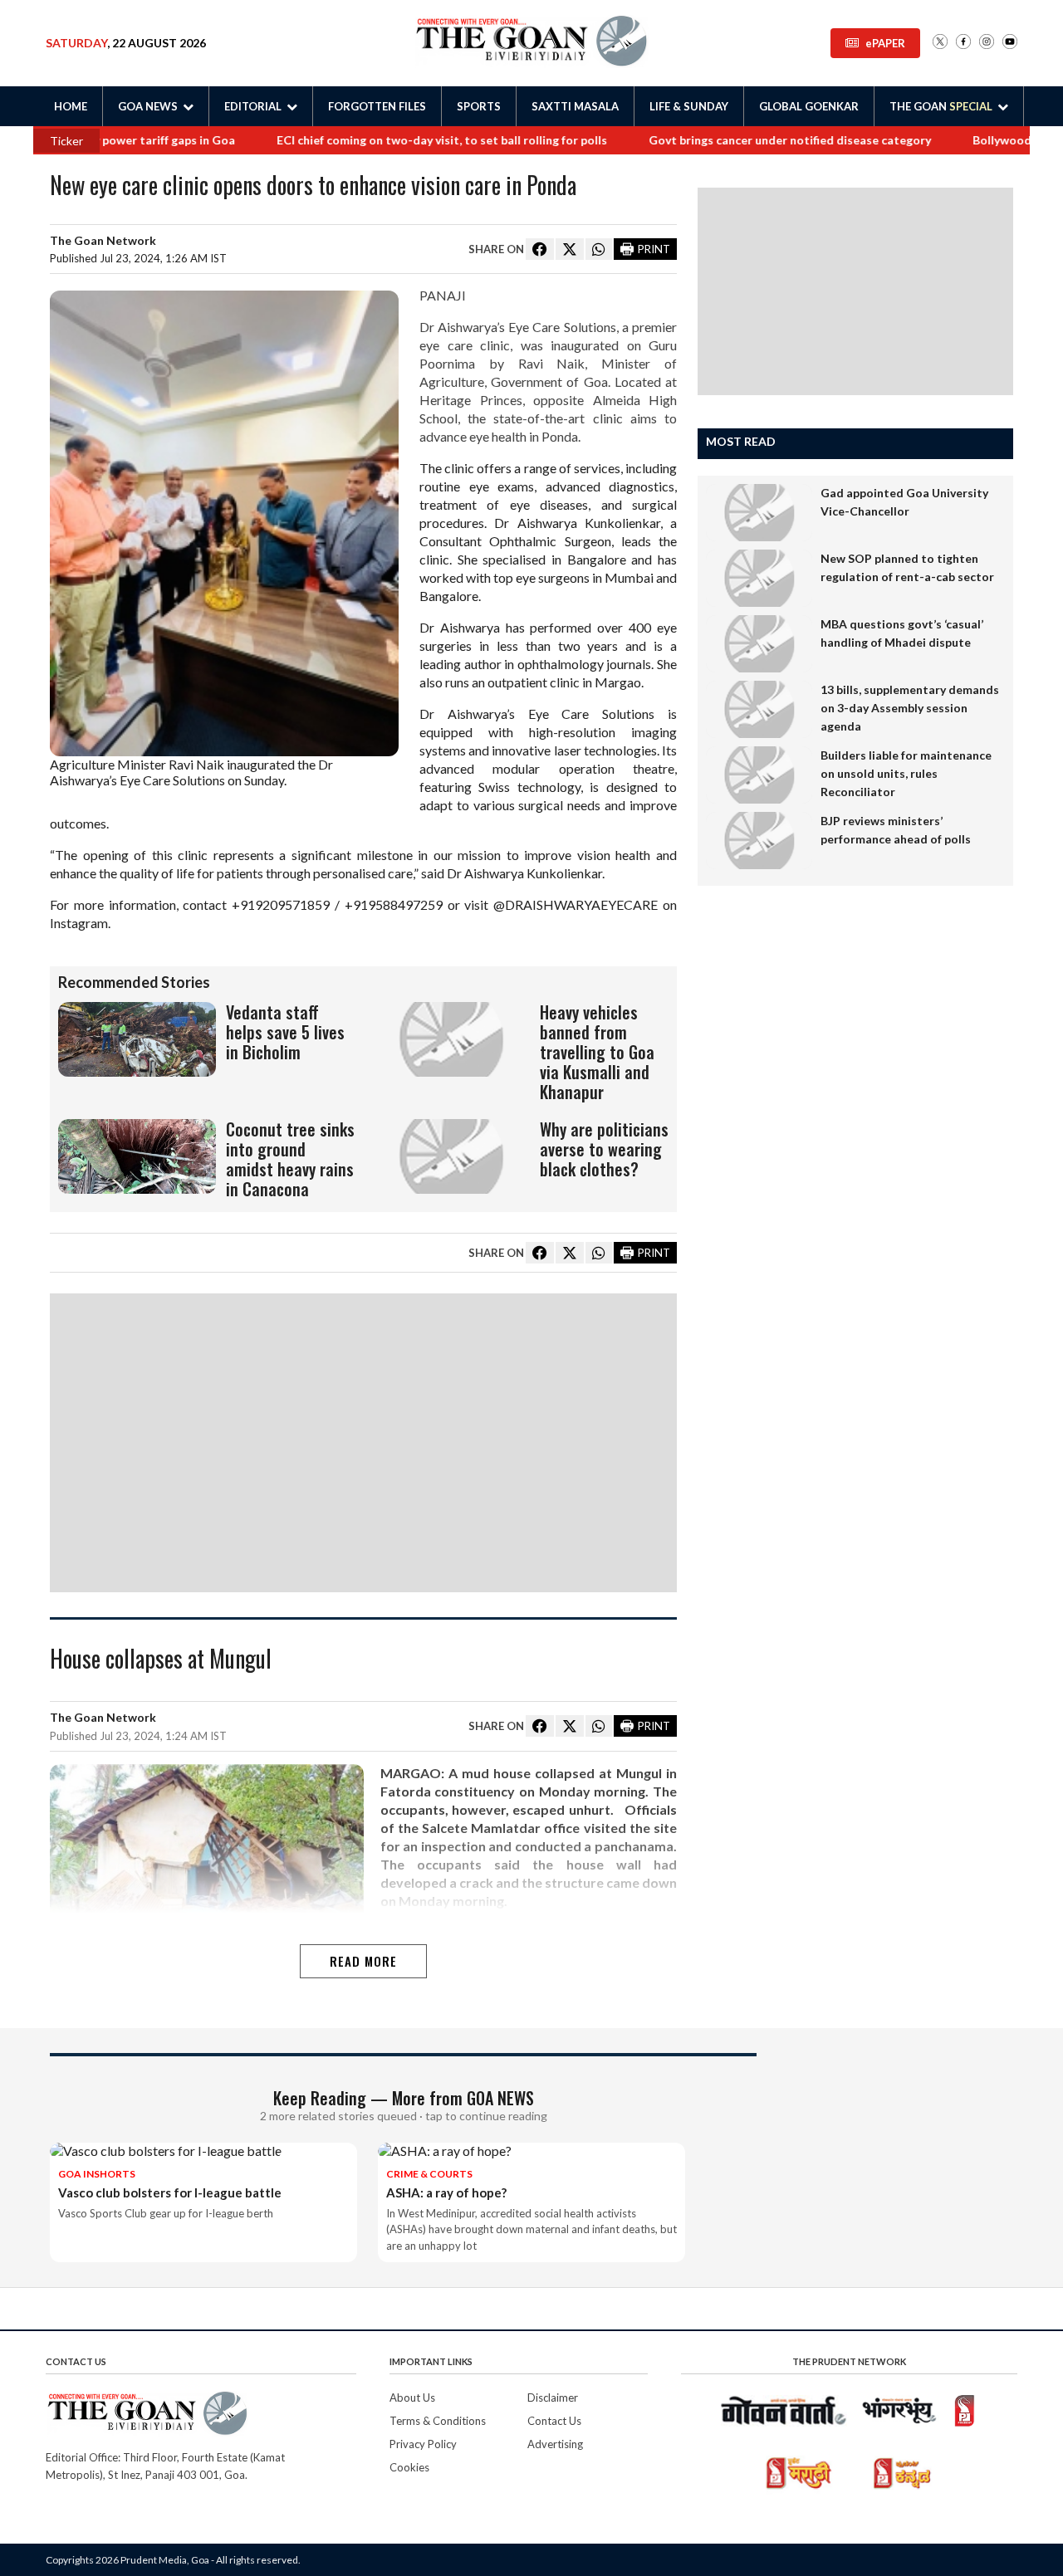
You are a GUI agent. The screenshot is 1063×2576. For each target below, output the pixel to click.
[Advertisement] (363, 1443)
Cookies (409, 2467)
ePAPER (885, 43)
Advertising (555, 2444)
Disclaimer (553, 2398)
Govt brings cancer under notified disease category (742, 140)
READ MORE (363, 1961)
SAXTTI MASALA (575, 106)
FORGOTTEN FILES (377, 106)
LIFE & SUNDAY (689, 106)
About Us (412, 2398)
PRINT (654, 249)
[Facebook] (963, 43)
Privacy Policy (423, 2444)
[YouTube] (1010, 43)
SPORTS (479, 106)
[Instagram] (987, 43)
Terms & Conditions (438, 2421)
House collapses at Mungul (161, 1660)
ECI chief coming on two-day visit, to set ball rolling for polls (394, 140)
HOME (71, 106)
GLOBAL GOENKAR (809, 106)
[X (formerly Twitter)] (940, 43)
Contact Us (554, 2421)
